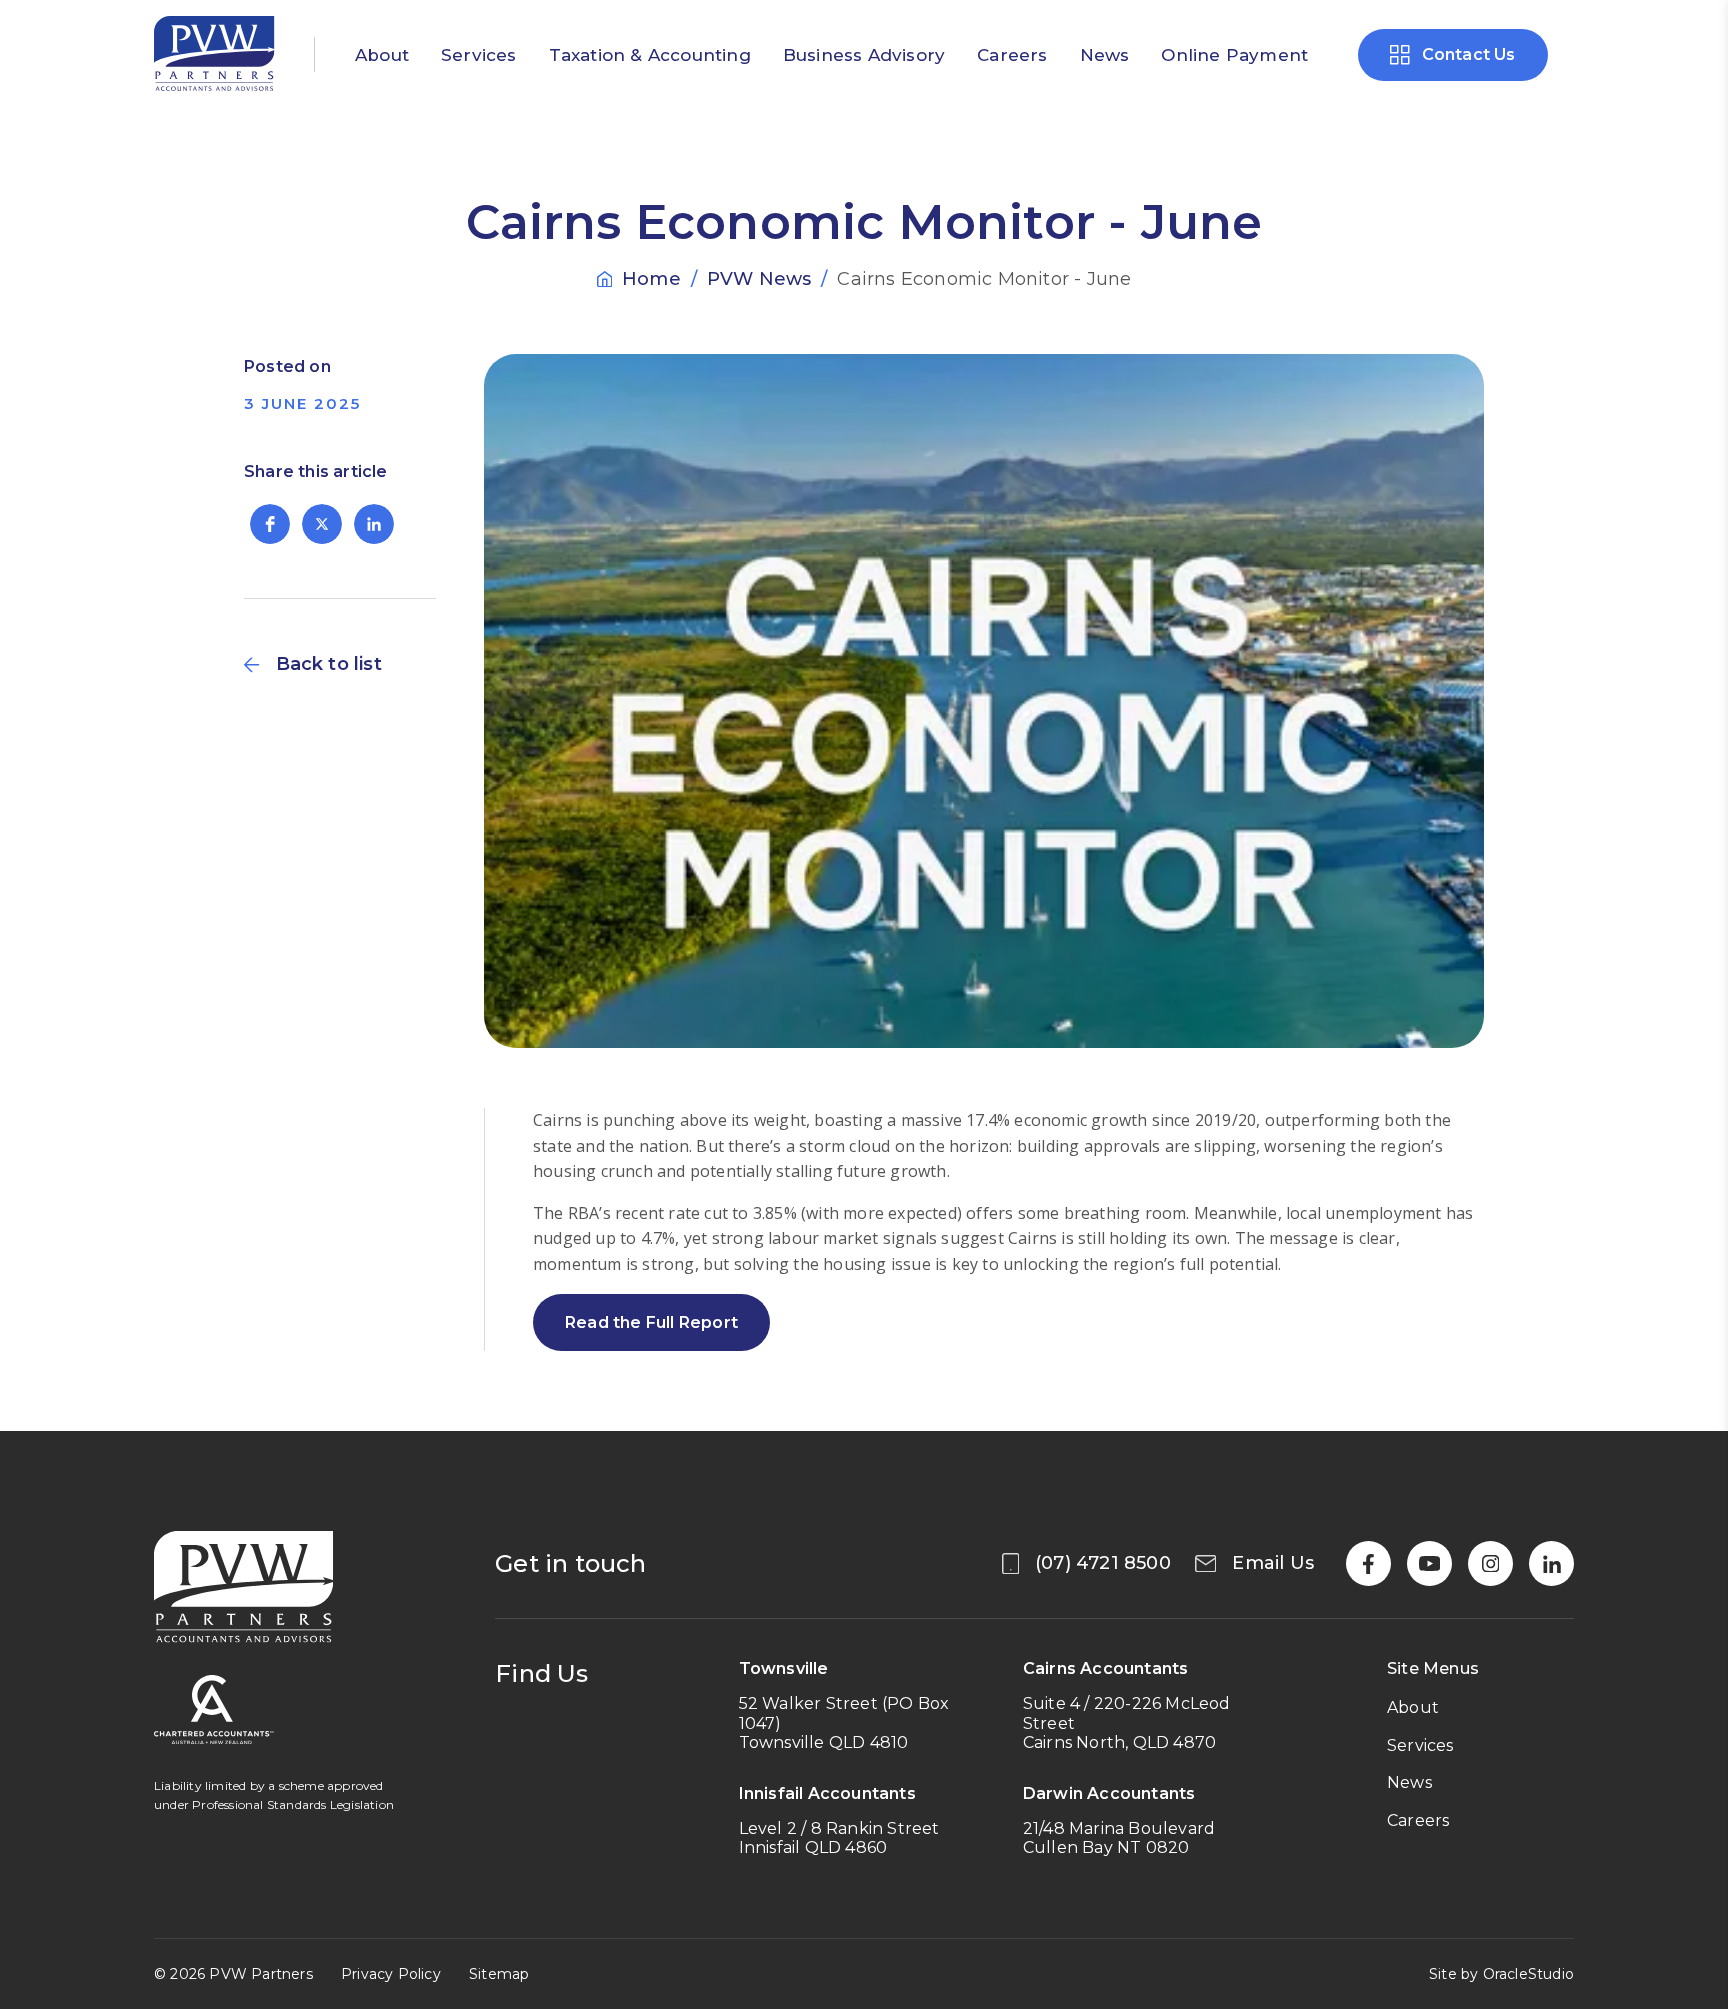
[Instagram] (1490, 1563)
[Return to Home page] (214, 55)
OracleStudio (1528, 1974)
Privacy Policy (391, 1974)
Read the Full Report (651, 1322)
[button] (270, 524)
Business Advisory (864, 55)
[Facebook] (1368, 1563)
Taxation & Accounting (650, 55)
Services (479, 55)
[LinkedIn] (1551, 1563)
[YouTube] (1429, 1563)
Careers (1012, 55)
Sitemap (499, 1974)
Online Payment (1234, 55)
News (1105, 55)
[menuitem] (382, 55)
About (382, 55)
